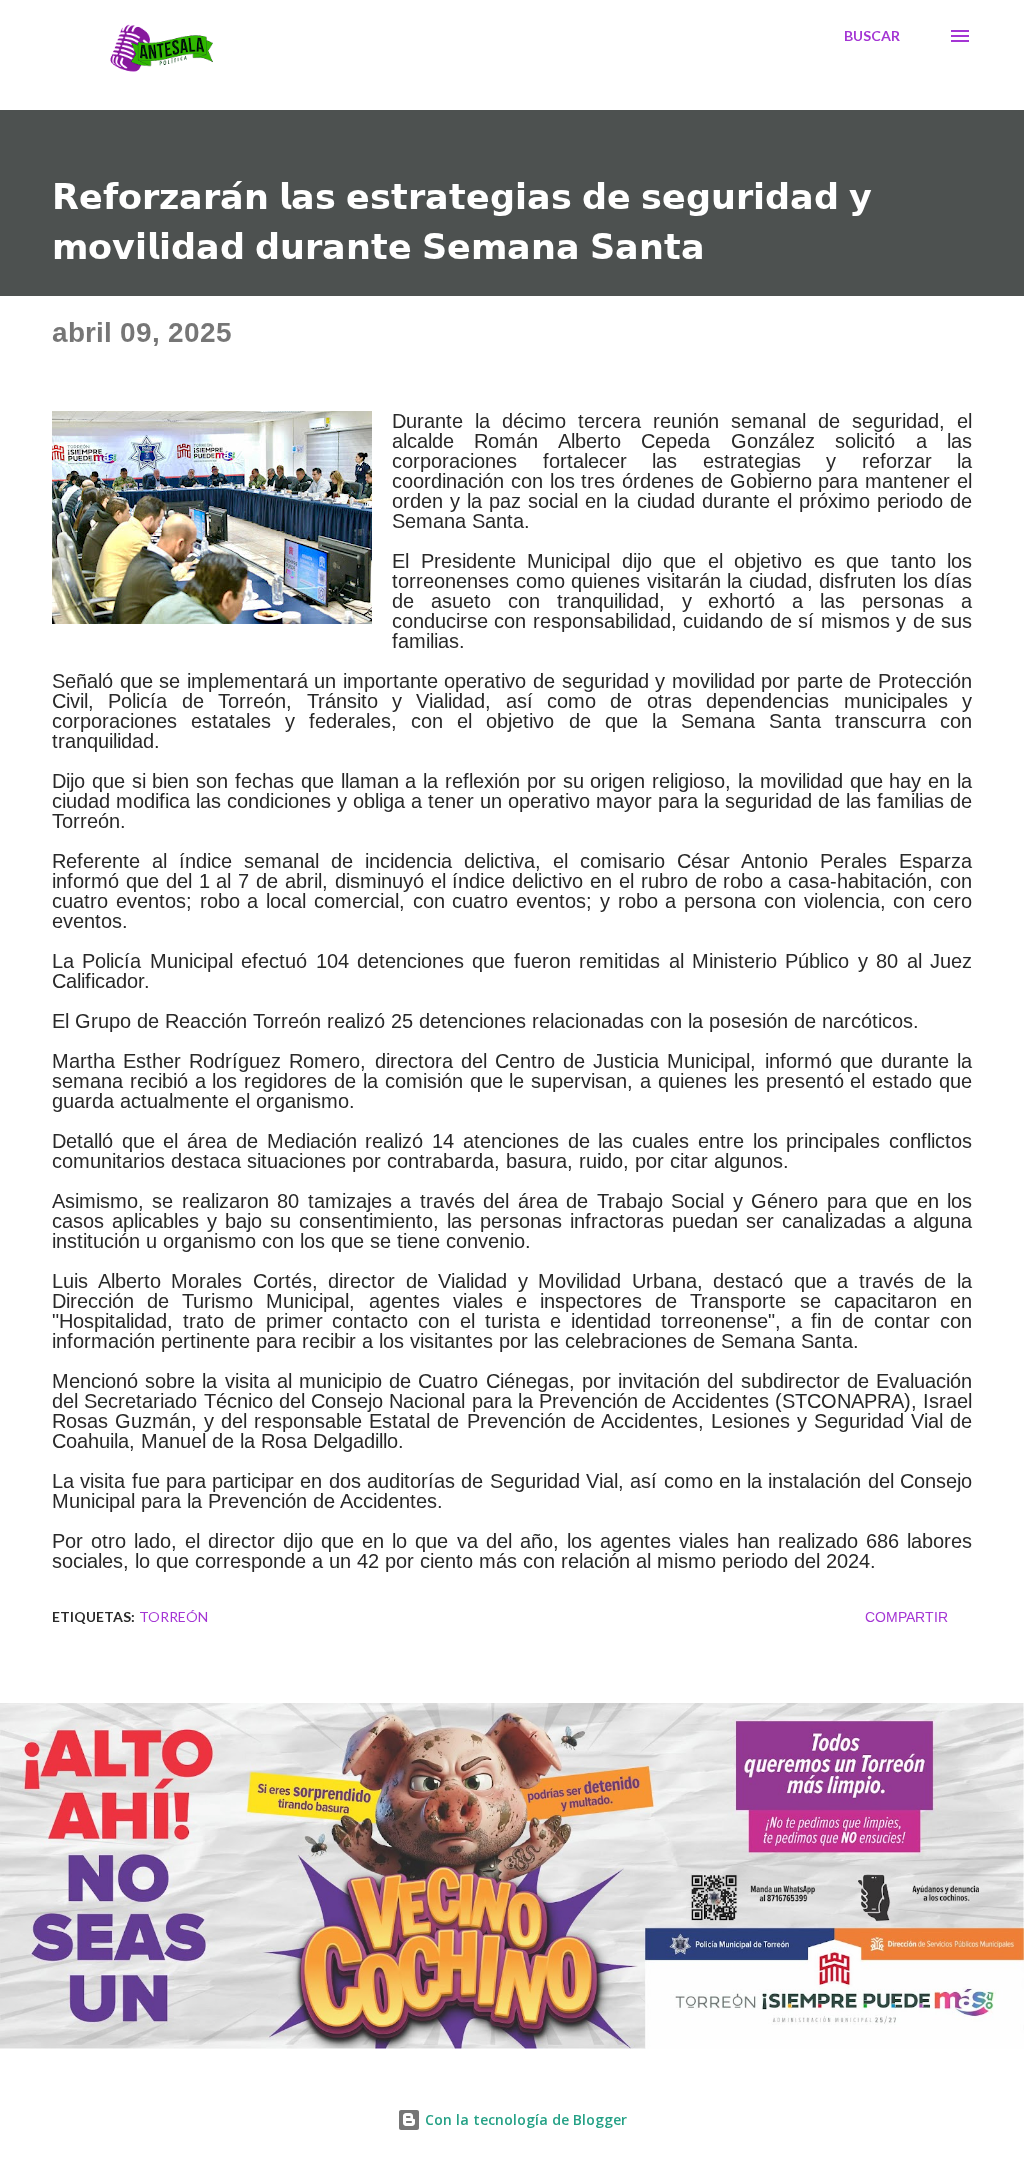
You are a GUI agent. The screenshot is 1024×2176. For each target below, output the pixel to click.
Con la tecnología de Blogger (524, 2119)
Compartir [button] (906, 1617)
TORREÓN (173, 1616)
